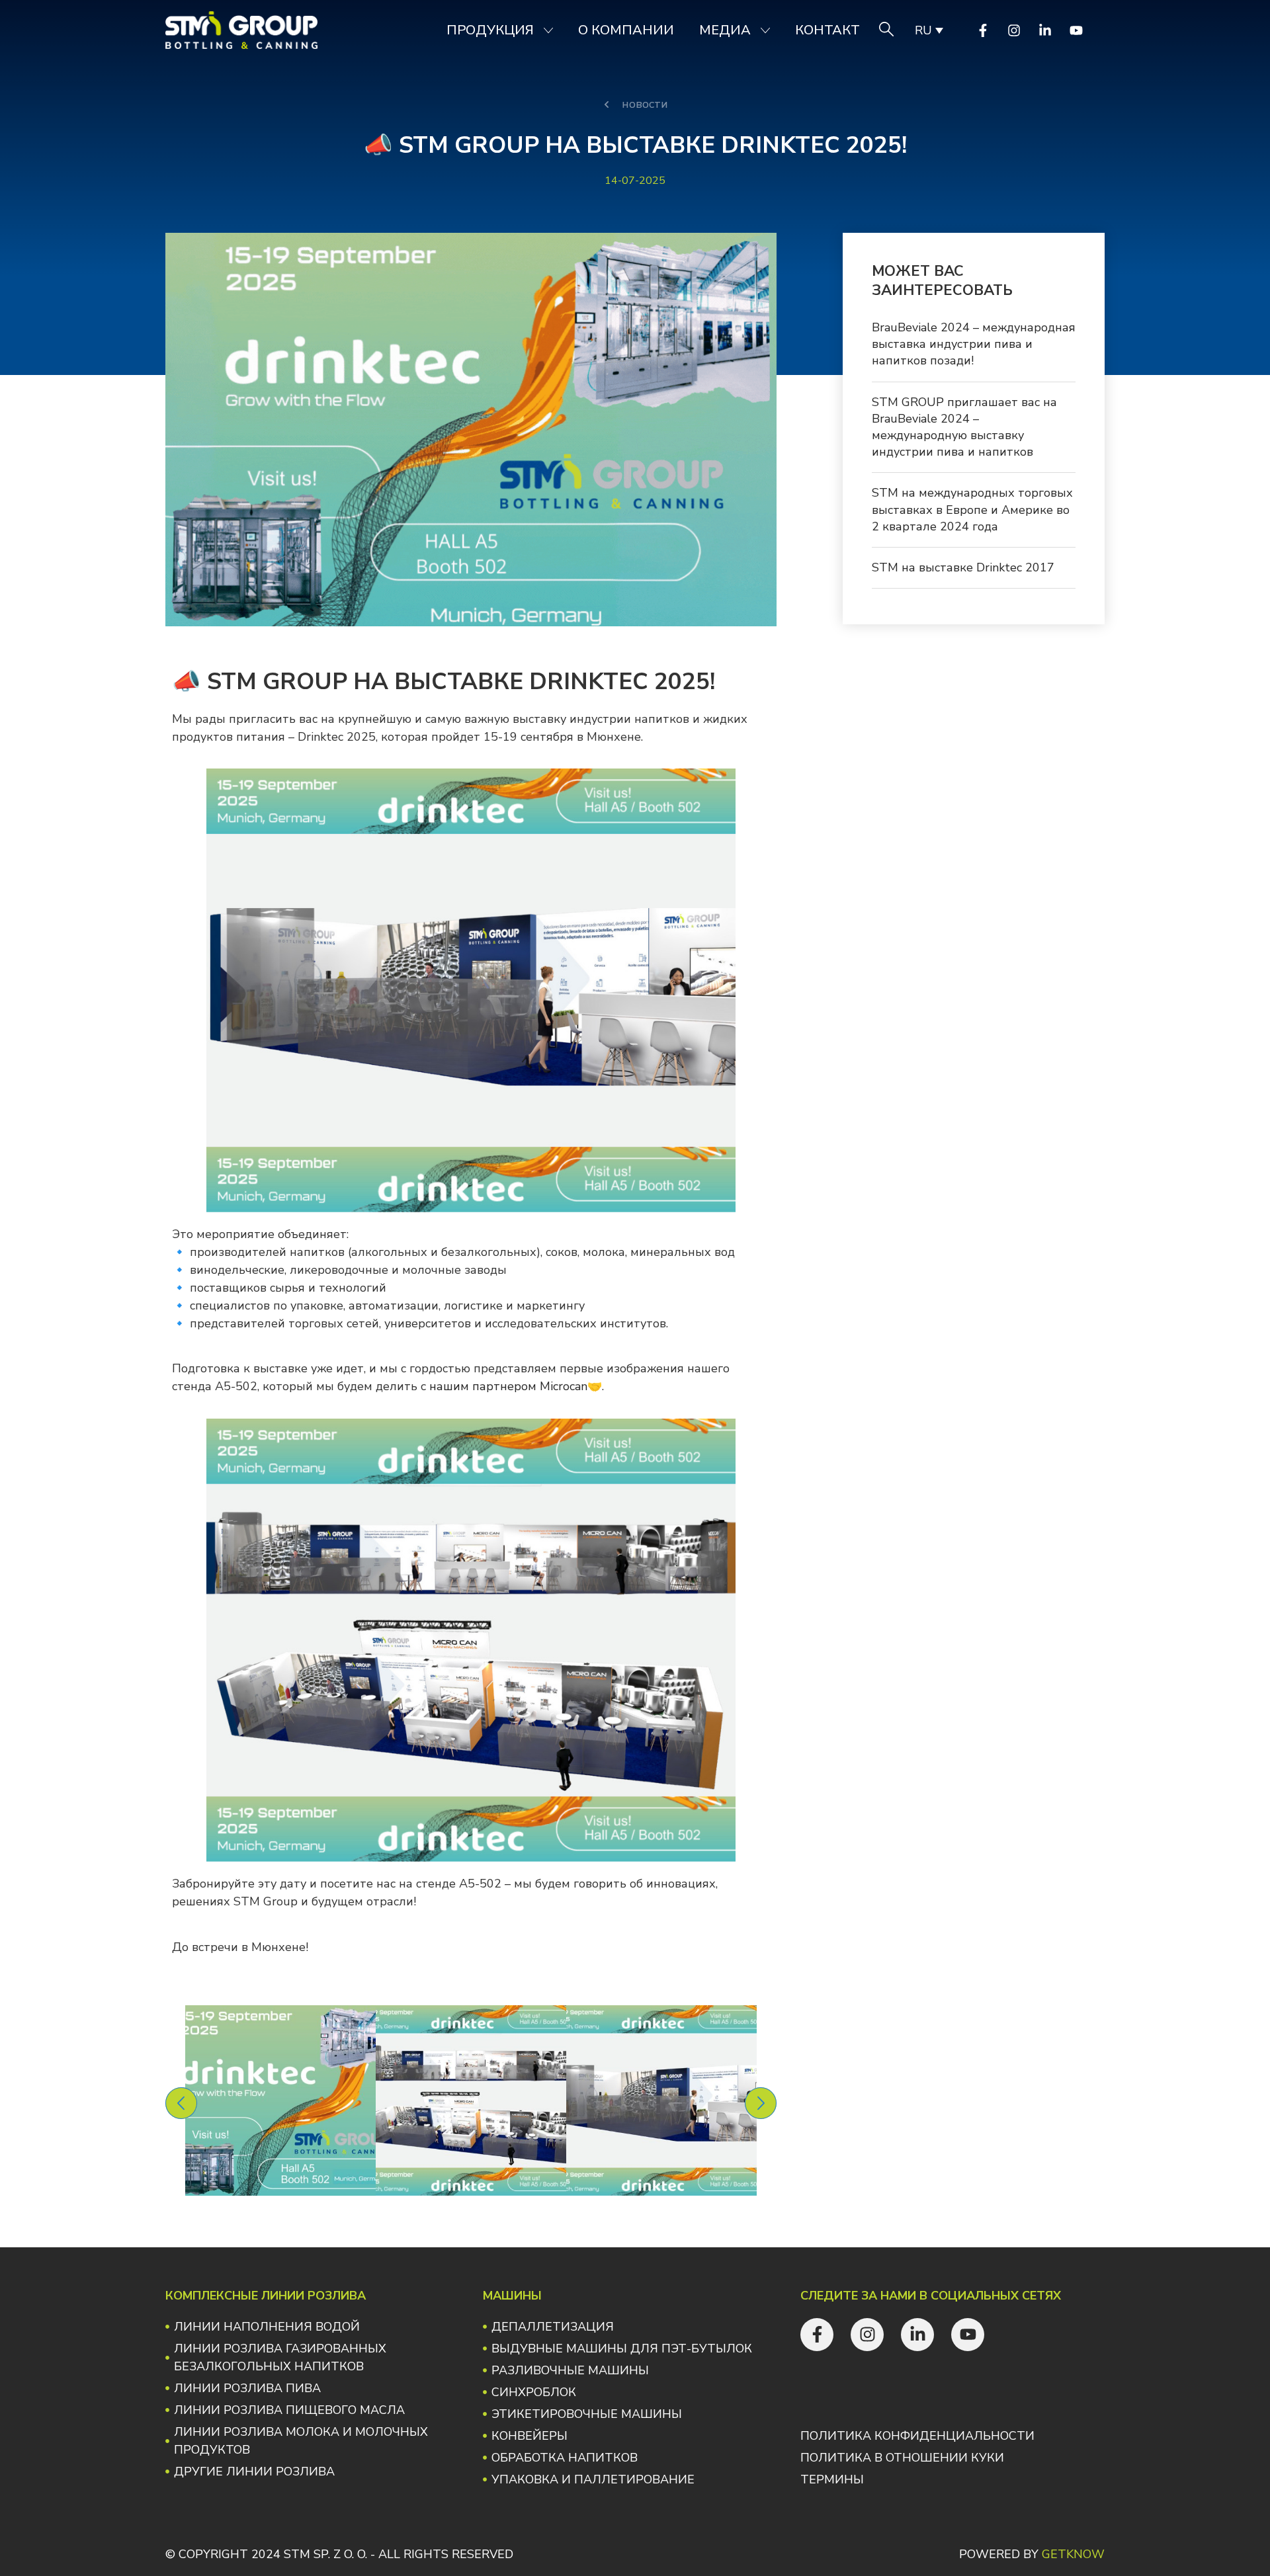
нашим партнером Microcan (508, 1386)
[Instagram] (1014, 30)
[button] (181, 2103)
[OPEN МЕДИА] (765, 30)
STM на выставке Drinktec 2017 (963, 567)
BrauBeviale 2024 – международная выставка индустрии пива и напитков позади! (974, 344)
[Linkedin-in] (1045, 30)
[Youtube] (1076, 30)
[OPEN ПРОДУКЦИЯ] (548, 30)
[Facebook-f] (983, 30)
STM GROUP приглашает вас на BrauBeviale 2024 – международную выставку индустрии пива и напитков (964, 427)
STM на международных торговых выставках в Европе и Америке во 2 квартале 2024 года (972, 509)
